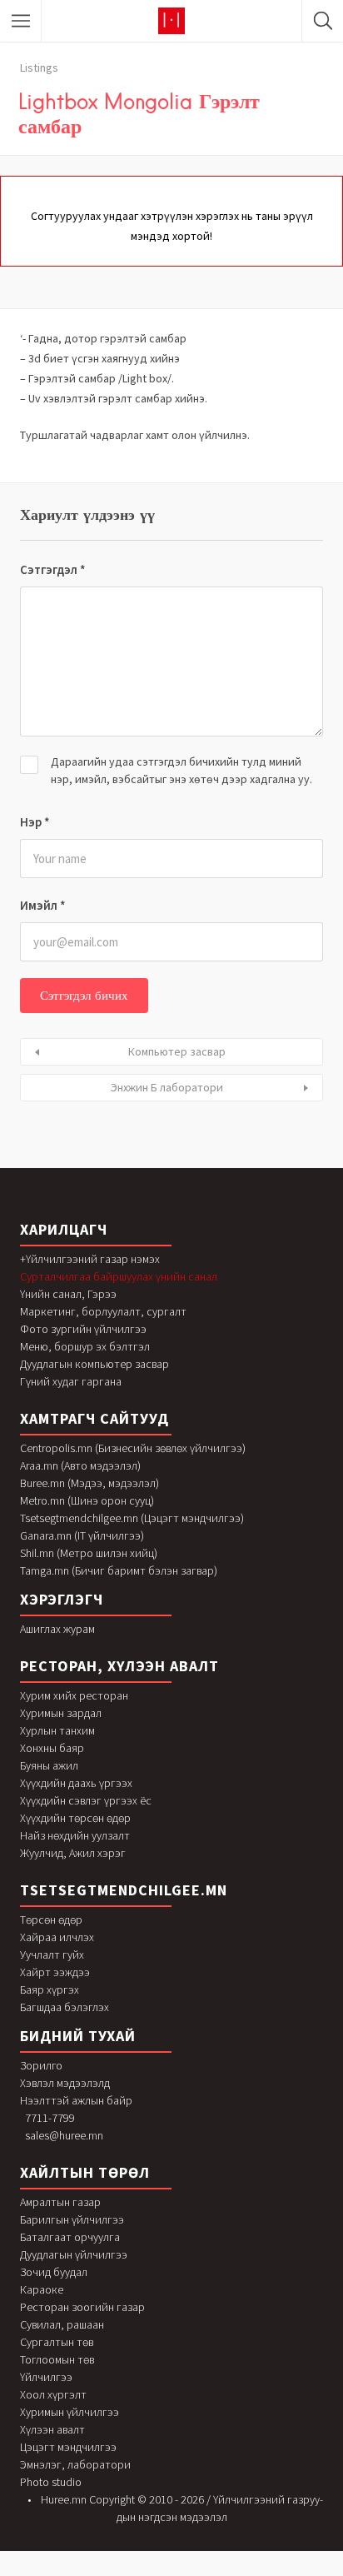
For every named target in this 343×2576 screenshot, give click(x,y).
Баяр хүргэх (50, 1989)
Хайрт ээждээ (55, 1972)
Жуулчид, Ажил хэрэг (73, 1853)
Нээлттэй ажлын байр (76, 2100)
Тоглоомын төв (57, 2359)
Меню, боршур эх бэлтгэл (85, 1346)
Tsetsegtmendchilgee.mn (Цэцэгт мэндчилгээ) (132, 1518)
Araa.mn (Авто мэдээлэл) (80, 1465)
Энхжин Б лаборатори (167, 1087)
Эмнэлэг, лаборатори (75, 2464)
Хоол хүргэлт (53, 2394)
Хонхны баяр (52, 1748)
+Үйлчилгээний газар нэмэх (90, 1259)
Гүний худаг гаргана (71, 1381)
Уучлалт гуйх (52, 1954)
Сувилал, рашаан (62, 2324)
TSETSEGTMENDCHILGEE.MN (124, 1890)
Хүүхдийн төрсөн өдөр (75, 1818)
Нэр (35, 822)
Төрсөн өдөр (51, 1920)
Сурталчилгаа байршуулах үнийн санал (119, 1276)
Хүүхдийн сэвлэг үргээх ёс (86, 1800)
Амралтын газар (60, 2202)
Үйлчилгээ (46, 2377)
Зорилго (41, 2065)
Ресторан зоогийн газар (82, 2307)
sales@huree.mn (64, 2135)
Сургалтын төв (57, 2342)
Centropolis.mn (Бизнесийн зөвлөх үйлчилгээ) (133, 1448)
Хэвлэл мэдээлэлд (65, 2083)
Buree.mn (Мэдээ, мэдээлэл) (89, 1483)
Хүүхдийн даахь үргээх (76, 1783)
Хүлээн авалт (52, 2429)
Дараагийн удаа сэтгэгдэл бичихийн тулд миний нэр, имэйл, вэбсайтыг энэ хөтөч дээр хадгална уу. (181, 770)
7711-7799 (50, 2118)
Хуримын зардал (61, 1713)
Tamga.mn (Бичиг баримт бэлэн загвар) (119, 1570)
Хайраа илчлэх (57, 1937)
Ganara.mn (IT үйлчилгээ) (82, 1535)
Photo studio (51, 2482)
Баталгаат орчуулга (70, 2237)
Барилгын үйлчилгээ (72, 2219)
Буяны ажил (49, 1765)
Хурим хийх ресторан (74, 1695)
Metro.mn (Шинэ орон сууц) (87, 1500)
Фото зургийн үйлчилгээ (83, 1329)
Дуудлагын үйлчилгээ (74, 2254)
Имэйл (43, 905)
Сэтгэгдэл (53, 569)
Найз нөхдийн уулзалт (75, 1835)
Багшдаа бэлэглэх (65, 2007)
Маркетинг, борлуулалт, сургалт (103, 1311)
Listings (39, 67)
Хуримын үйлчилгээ (70, 2412)
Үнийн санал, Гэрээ (68, 1294)
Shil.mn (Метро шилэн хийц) (89, 1553)
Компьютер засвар (177, 1051)
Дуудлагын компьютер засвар (94, 1364)
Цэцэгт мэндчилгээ (68, 2447)
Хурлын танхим (57, 1730)
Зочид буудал (54, 2272)
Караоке (42, 2289)
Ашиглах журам (57, 1629)
